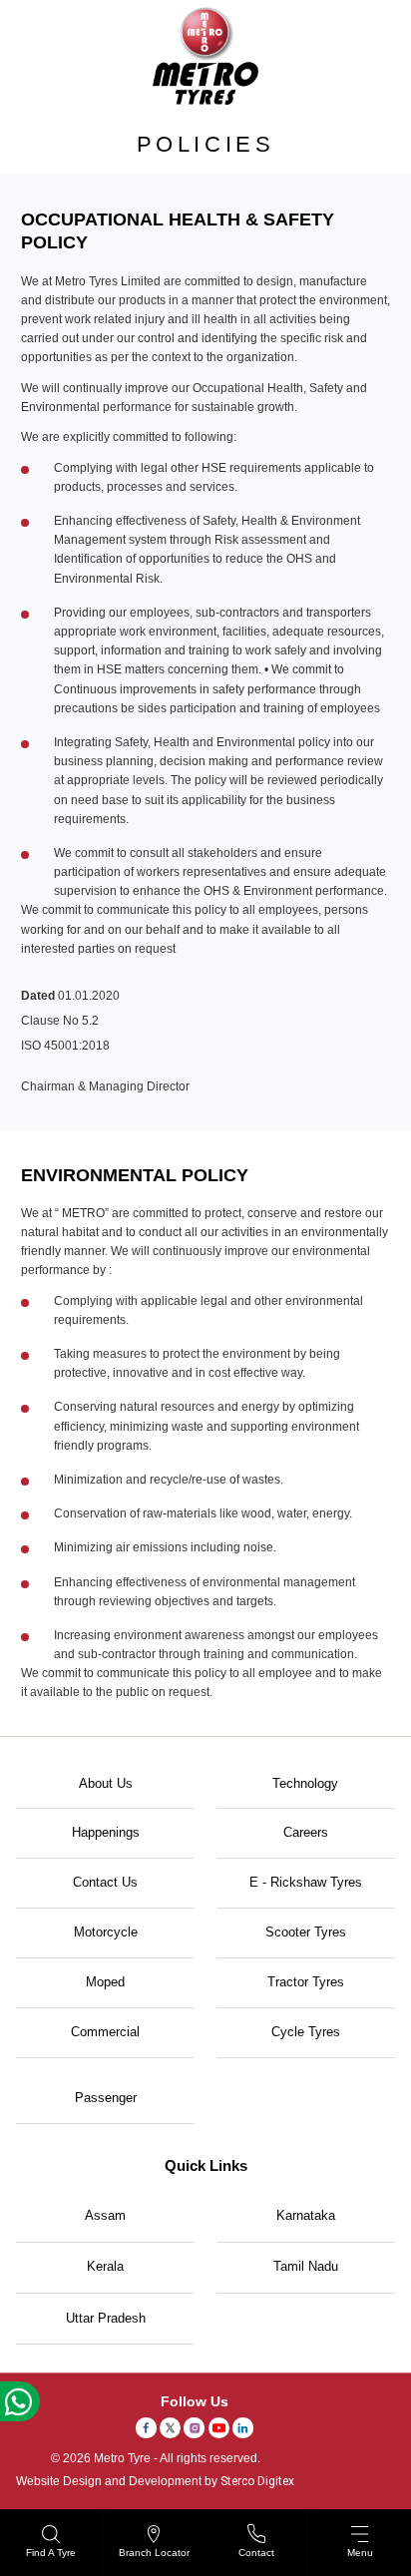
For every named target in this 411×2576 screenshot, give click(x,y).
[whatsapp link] (20, 2401)
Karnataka (306, 2215)
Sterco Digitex (257, 2481)
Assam (105, 2215)
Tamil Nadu (306, 2266)
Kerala (105, 2266)
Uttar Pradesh (106, 2318)
